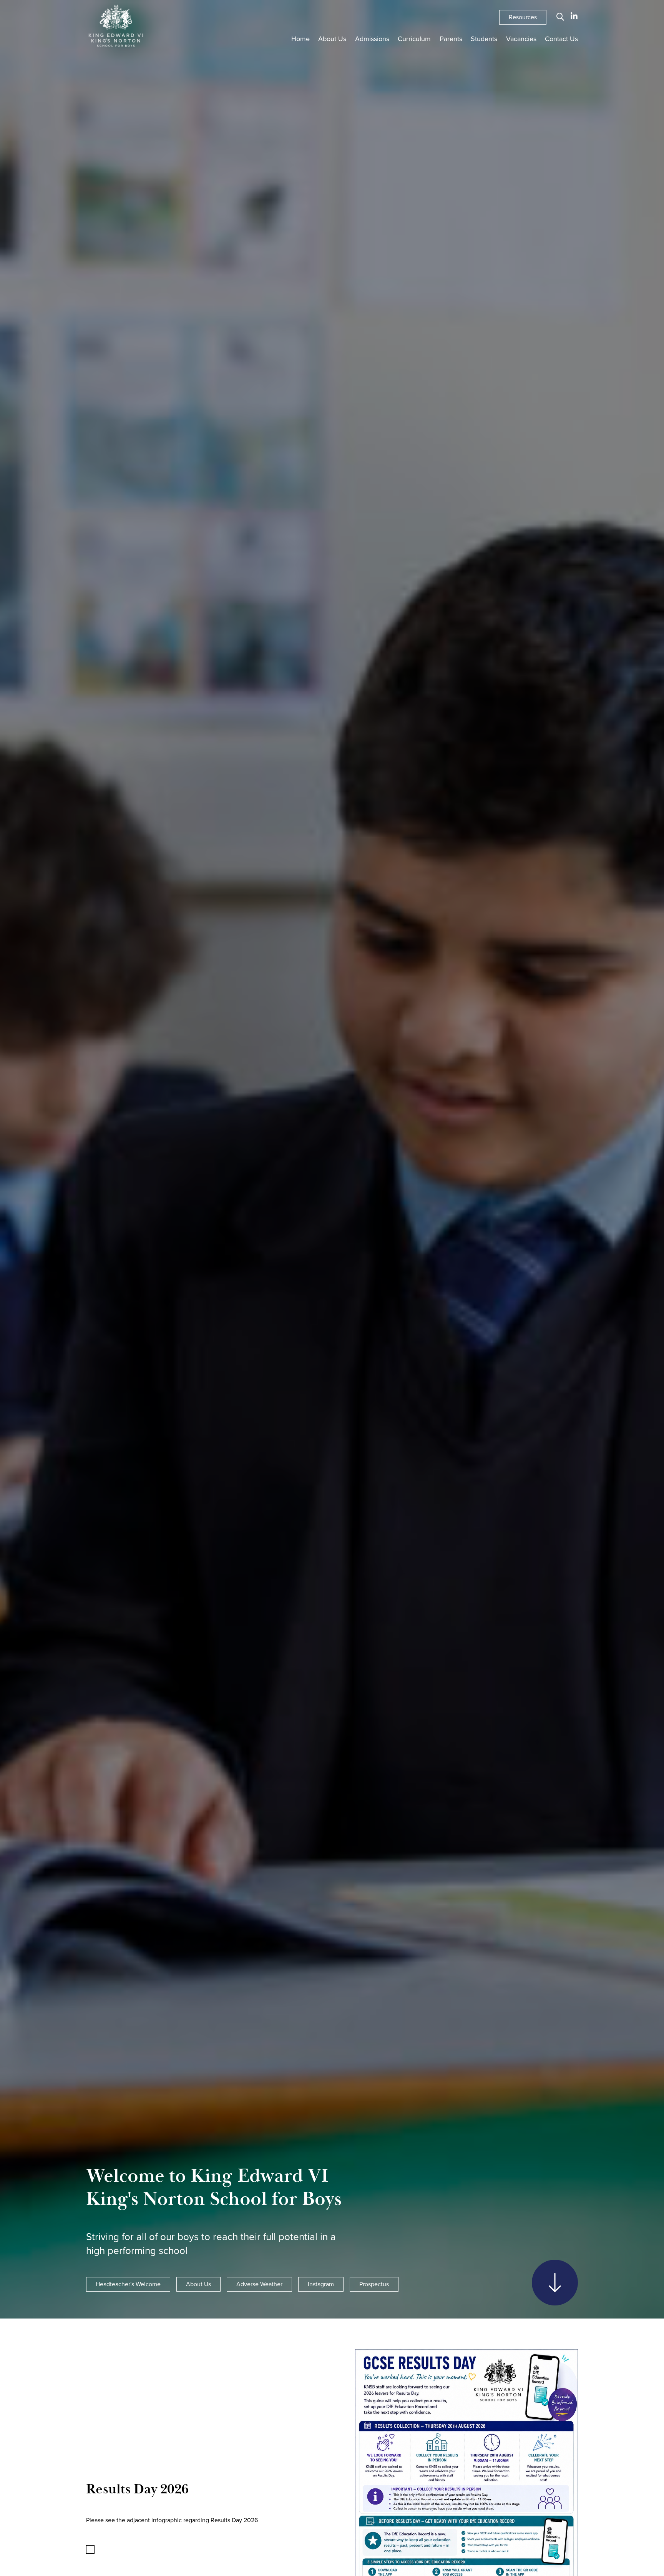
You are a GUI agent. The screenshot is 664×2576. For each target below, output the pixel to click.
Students (484, 39)
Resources (523, 17)
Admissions (372, 39)
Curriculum (414, 39)
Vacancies (521, 39)
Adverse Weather (259, 2284)
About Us (332, 39)
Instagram (321, 2284)
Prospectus (374, 2284)
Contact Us (561, 39)
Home (300, 39)
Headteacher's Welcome (128, 2284)
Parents (451, 39)
